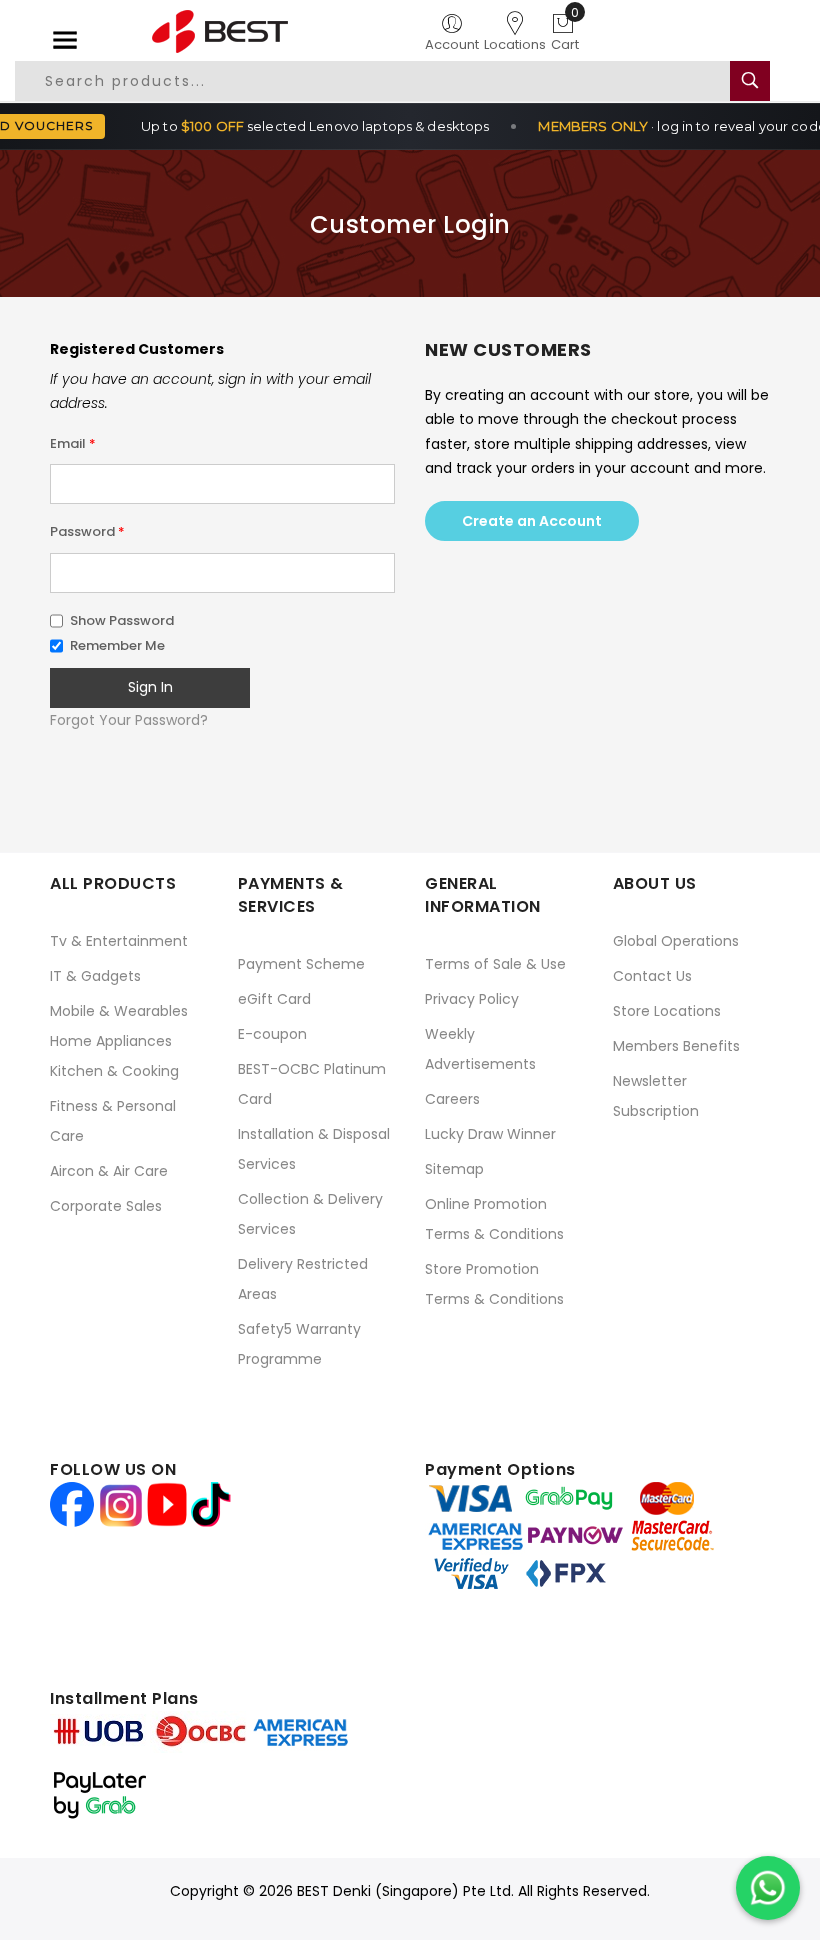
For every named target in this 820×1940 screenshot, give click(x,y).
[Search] (750, 81)
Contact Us (652, 976)
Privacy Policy (472, 999)
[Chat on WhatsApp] (768, 1888)
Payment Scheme (301, 964)
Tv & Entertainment (119, 941)
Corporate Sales (106, 1206)
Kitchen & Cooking (114, 1071)
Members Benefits (676, 1046)
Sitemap (454, 1169)
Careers (452, 1099)
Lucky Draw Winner (490, 1134)
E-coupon (272, 1034)
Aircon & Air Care (109, 1171)
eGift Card (274, 999)
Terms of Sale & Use (495, 964)
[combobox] (384, 81)
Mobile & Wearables (119, 1011)
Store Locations (667, 1011)
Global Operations (676, 941)
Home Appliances (111, 1041)
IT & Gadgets (95, 976)
